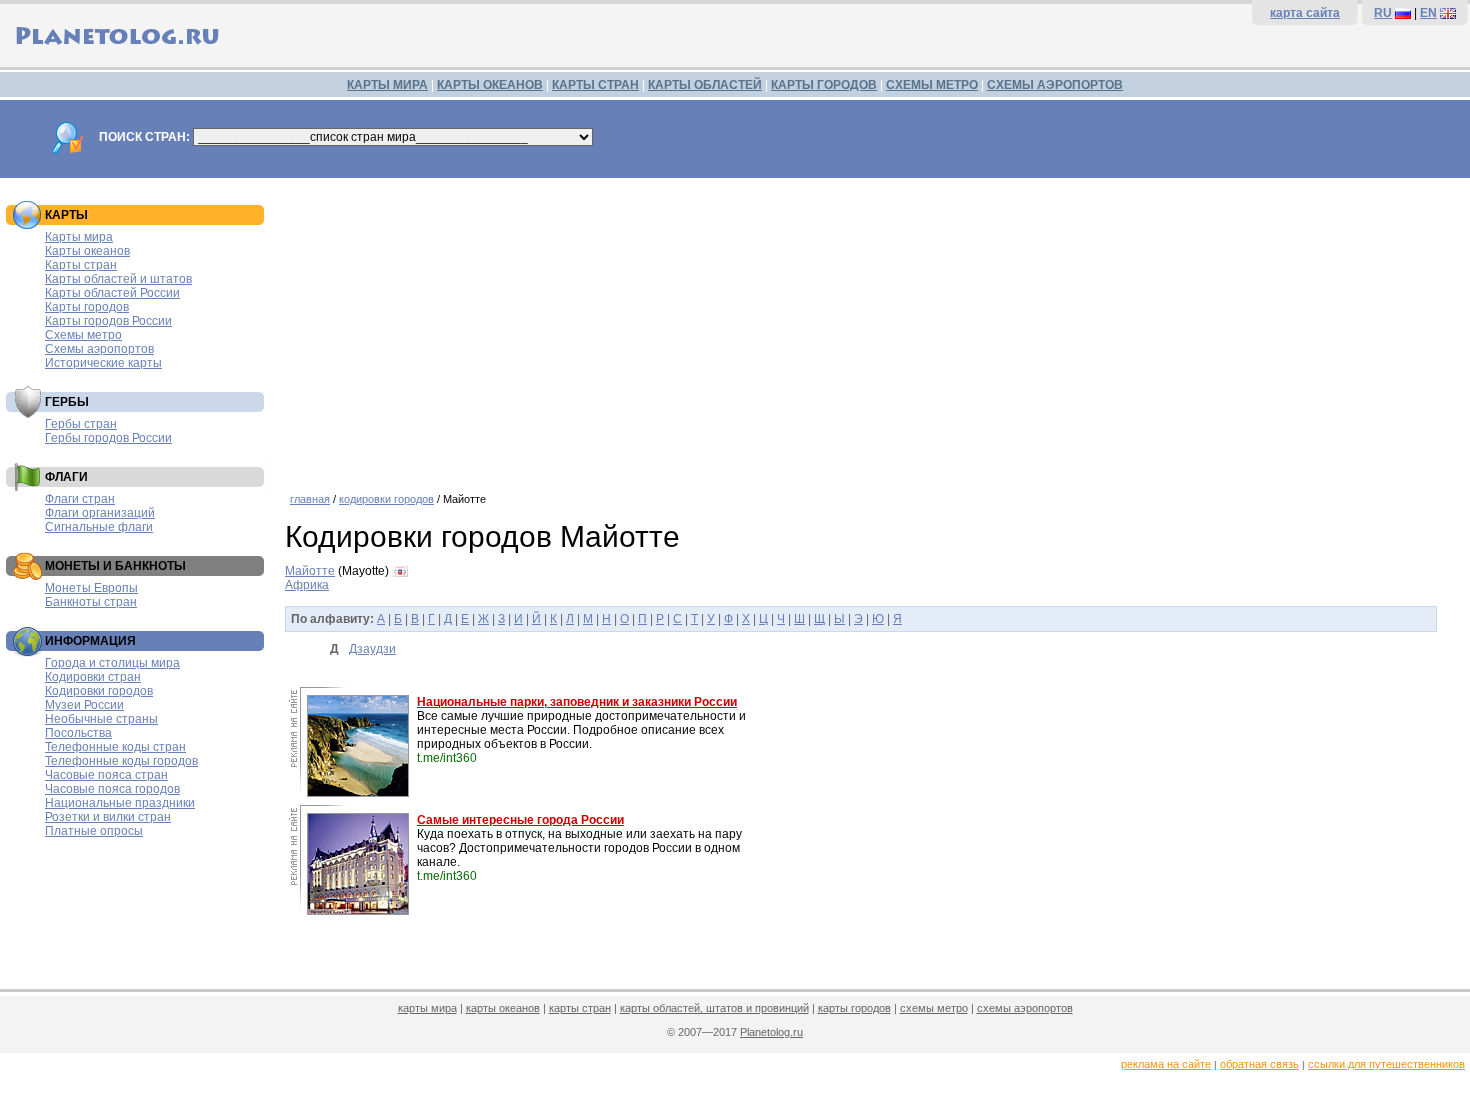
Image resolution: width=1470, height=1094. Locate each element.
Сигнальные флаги (99, 527)
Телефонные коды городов (121, 761)
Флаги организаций (100, 513)
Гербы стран (81, 424)
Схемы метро (83, 335)
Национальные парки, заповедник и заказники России (577, 702)
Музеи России (84, 705)
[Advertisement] (872, 328)
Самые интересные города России (520, 820)
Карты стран (81, 265)
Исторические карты (103, 363)
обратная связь (1259, 1064)
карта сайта (1305, 13)
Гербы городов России (108, 438)
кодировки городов (386, 499)
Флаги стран (80, 499)
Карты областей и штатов (118, 279)
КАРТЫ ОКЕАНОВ (490, 85)
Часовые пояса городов (112, 789)
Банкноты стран (91, 602)
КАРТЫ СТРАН (595, 85)
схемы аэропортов (1025, 1008)
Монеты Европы (91, 588)
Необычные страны (101, 719)
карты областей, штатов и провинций (714, 1008)
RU (1383, 13)
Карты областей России (112, 293)
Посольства (78, 733)
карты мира (427, 1008)
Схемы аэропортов (99, 349)
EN (1428, 13)
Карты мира (79, 237)
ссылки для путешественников (1386, 1064)
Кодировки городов (99, 691)
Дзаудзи (372, 649)
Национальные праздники (120, 803)
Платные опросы (94, 831)
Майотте (310, 571)
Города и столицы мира (112, 663)
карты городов (854, 1008)
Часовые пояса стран (106, 775)
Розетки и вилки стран (108, 817)
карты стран (580, 1008)
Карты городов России (108, 321)
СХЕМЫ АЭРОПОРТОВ (1055, 85)
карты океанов (503, 1008)
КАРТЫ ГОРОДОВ (824, 85)
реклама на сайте (1166, 1064)
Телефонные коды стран (115, 747)
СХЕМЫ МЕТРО (932, 85)
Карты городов (87, 307)
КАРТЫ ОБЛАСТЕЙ (705, 85)
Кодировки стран (93, 677)
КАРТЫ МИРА (387, 85)
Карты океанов (87, 251)
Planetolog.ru (771, 1032)
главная (310, 499)
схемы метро (934, 1008)
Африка (307, 585)
